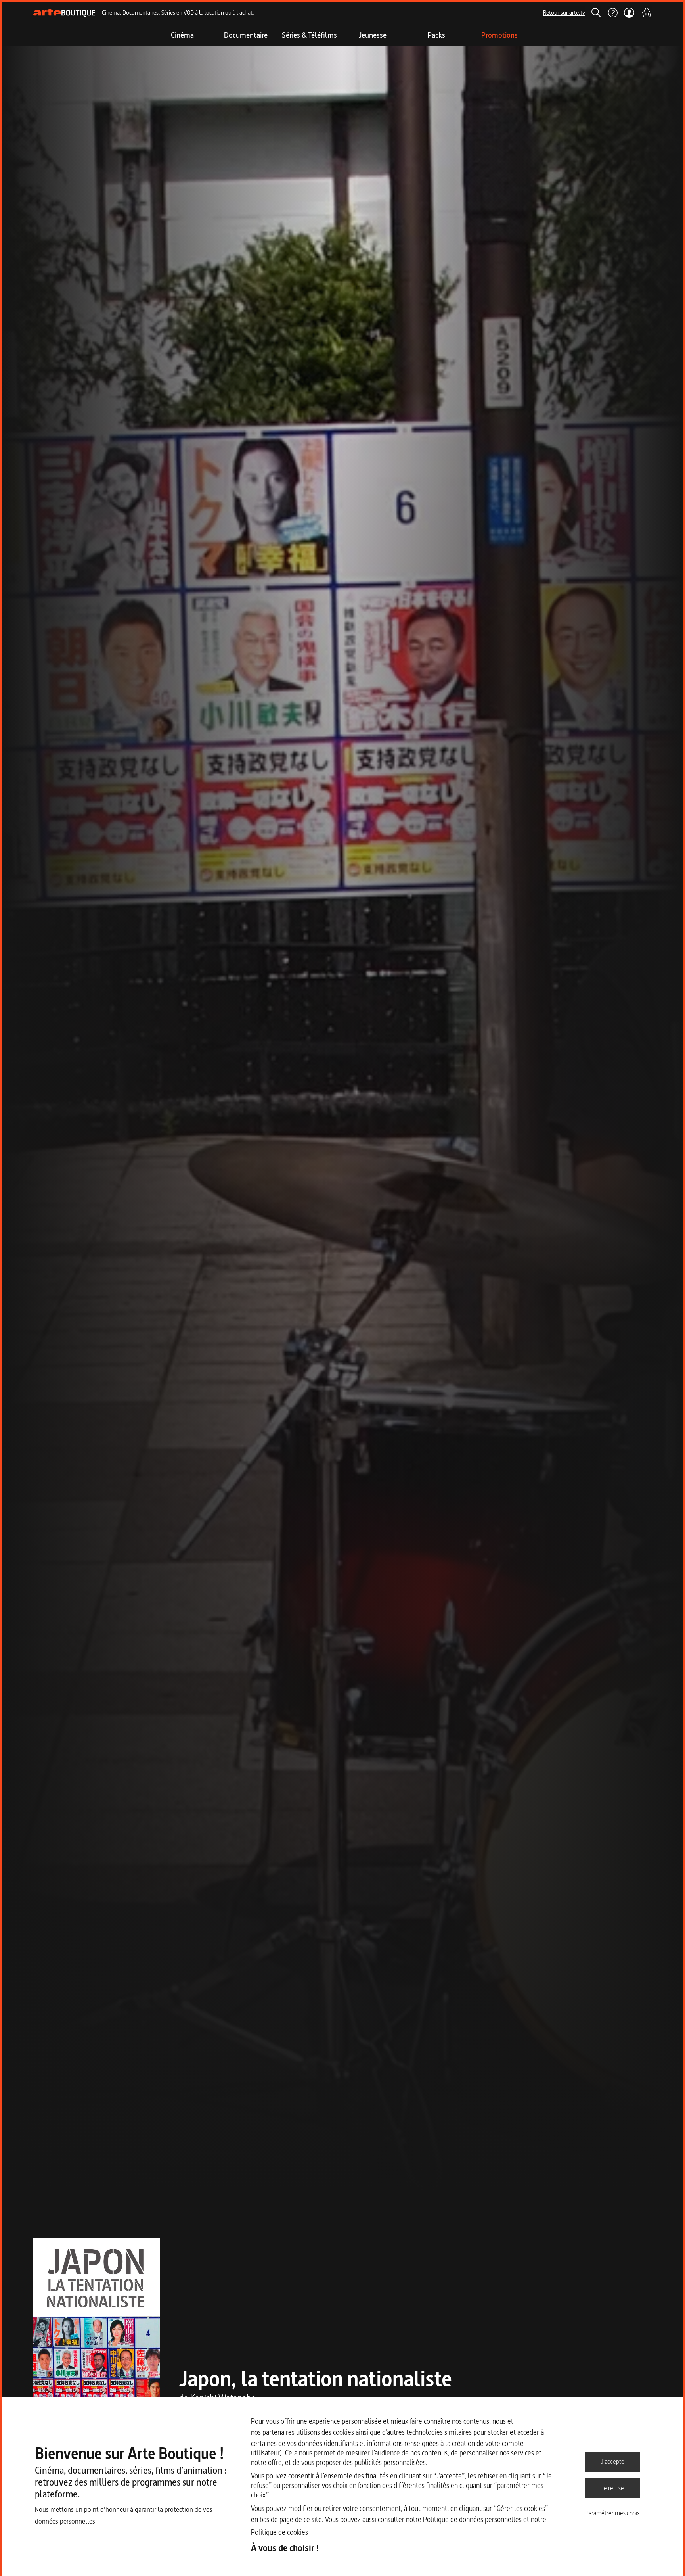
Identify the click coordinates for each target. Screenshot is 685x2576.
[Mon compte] (629, 13)
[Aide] (612, 13)
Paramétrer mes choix (612, 2513)
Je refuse (613, 2488)
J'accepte (613, 2461)
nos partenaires (273, 2432)
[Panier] (646, 13)
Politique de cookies (279, 2532)
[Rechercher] (596, 13)
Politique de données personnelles (472, 2519)
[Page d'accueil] (64, 13)
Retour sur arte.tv (564, 12)
